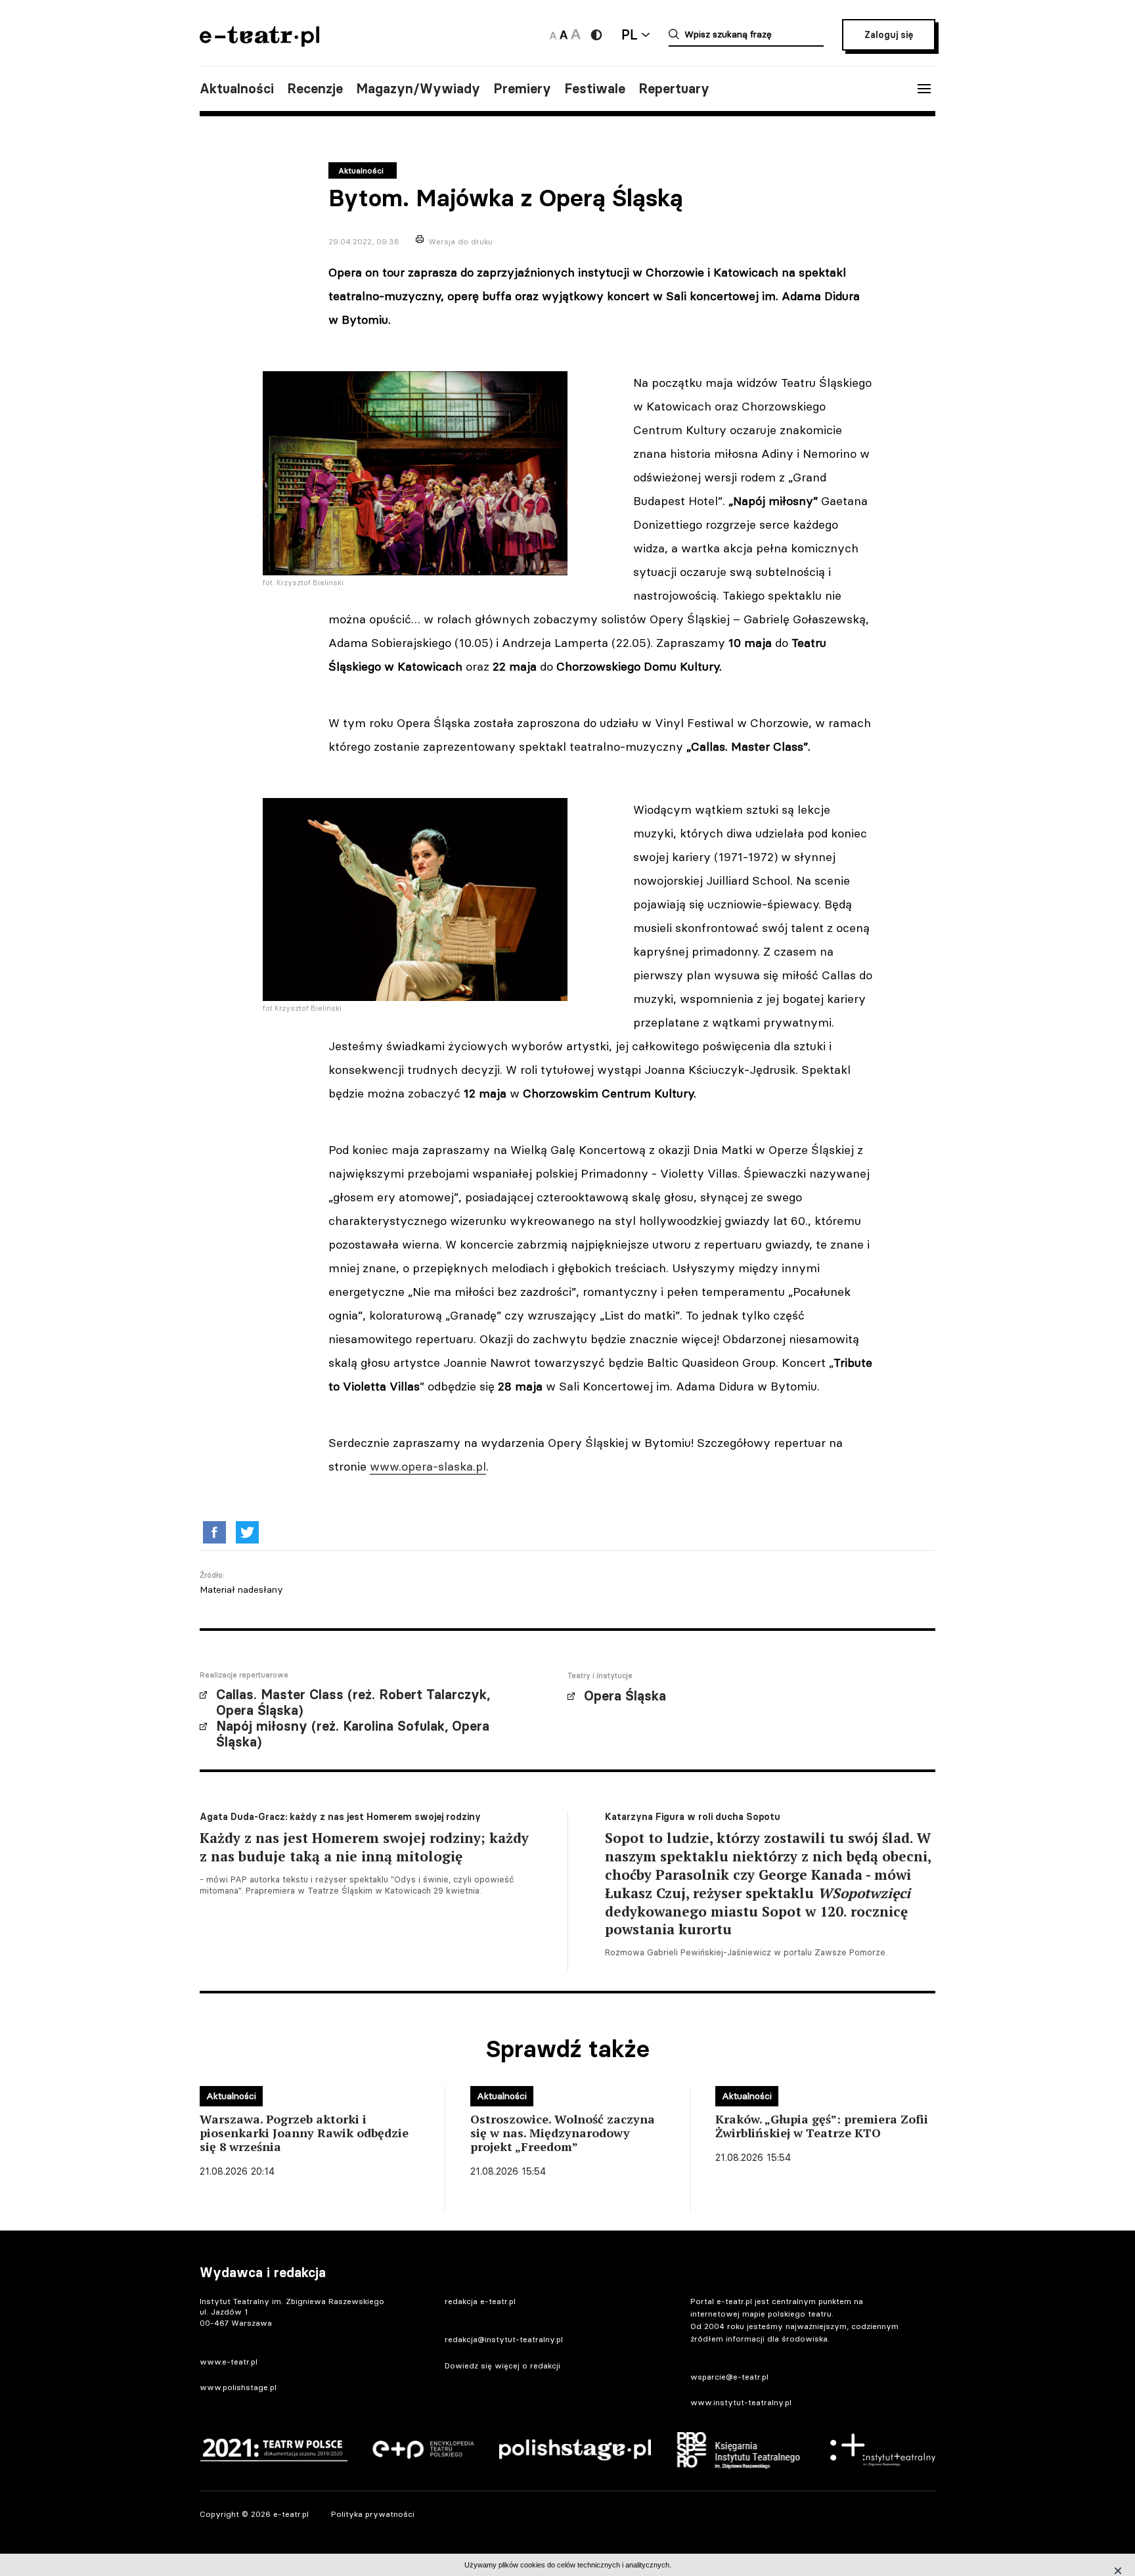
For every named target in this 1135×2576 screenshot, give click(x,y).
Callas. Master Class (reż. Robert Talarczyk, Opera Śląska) (353, 1702)
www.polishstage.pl (238, 2387)
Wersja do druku (460, 241)
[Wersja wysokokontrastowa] (596, 35)
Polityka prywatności (373, 2514)
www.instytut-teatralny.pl (741, 2402)
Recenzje (315, 89)
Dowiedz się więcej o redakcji (502, 2365)
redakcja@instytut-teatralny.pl (504, 2339)
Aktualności (237, 89)
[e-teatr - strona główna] (259, 42)
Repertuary (674, 89)
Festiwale (595, 89)
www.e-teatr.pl (229, 2362)
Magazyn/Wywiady (418, 89)
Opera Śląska (625, 1696)
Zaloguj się (889, 35)
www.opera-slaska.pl (428, 1466)
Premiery (522, 89)
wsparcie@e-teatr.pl (729, 2377)
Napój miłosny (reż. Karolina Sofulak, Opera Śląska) (353, 1734)
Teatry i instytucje (600, 1676)
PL (629, 34)
